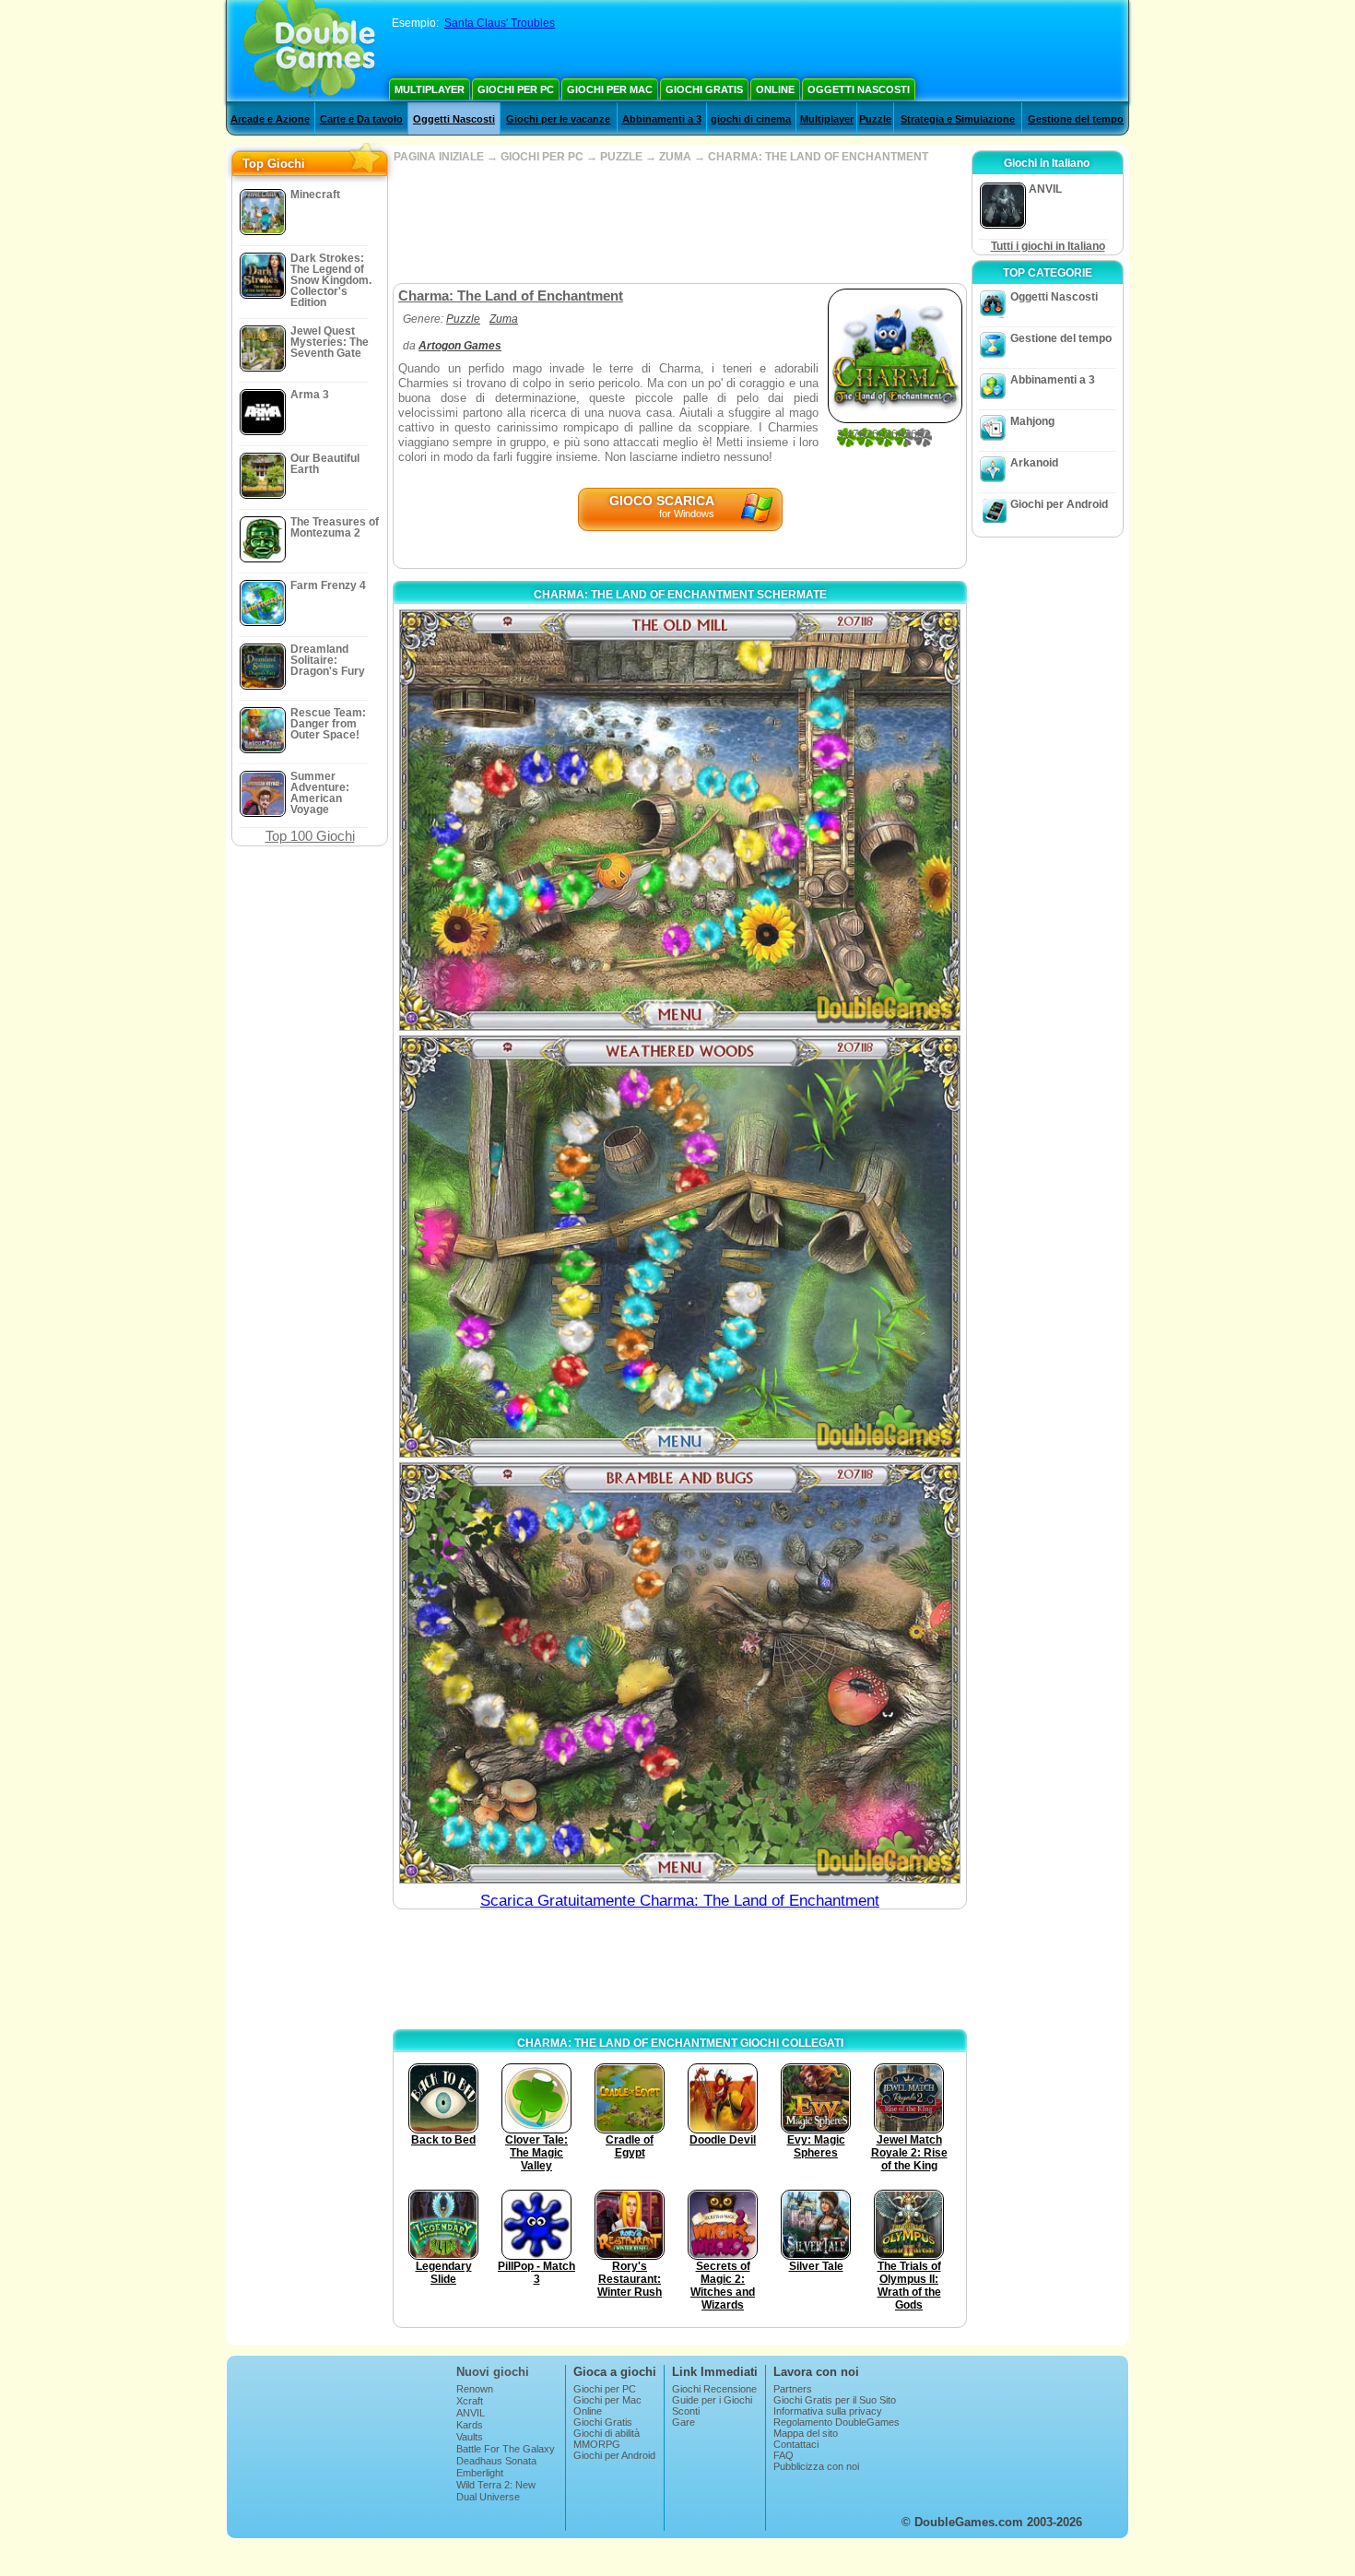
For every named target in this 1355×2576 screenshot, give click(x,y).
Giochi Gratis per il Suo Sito (835, 2400)
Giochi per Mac (610, 89)
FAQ (784, 2455)
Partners (793, 2389)
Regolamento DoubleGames (837, 2422)
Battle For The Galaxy (506, 2449)
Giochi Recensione (714, 2389)
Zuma (504, 319)
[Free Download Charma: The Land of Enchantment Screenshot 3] (680, 1673)
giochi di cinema (751, 119)
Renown (475, 2389)
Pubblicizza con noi (816, 2466)
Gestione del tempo (1076, 119)
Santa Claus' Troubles (500, 23)
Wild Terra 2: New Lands (496, 2490)
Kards (470, 2425)
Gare (683, 2422)
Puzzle (875, 119)
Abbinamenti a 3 (662, 119)
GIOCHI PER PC (542, 157)
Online (775, 89)
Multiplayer (430, 89)
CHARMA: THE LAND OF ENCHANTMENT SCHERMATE (680, 595)
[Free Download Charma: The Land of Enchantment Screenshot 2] (680, 1246)
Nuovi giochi (493, 2372)
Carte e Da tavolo (361, 119)
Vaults (470, 2437)
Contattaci (796, 2444)
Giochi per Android (1059, 504)
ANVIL (471, 2413)
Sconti (686, 2411)
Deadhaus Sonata (496, 2461)
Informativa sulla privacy (828, 2411)
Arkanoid (1034, 463)
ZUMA (675, 157)
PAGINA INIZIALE (439, 157)
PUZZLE (621, 157)
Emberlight (480, 2473)
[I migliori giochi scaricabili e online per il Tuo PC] (309, 51)
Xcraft (470, 2401)
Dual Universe (488, 2497)
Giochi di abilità (607, 2433)
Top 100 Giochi (310, 836)
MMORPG (597, 2444)
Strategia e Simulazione (958, 119)
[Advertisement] (679, 223)
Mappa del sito (806, 2433)
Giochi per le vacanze (558, 119)
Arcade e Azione (270, 119)
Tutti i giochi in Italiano (1048, 246)
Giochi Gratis (704, 89)
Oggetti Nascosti (859, 89)
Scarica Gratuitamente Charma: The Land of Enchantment (680, 1901)
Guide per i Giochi (712, 2400)
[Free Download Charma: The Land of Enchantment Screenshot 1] (680, 820)
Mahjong (1032, 421)
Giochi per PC (516, 89)
